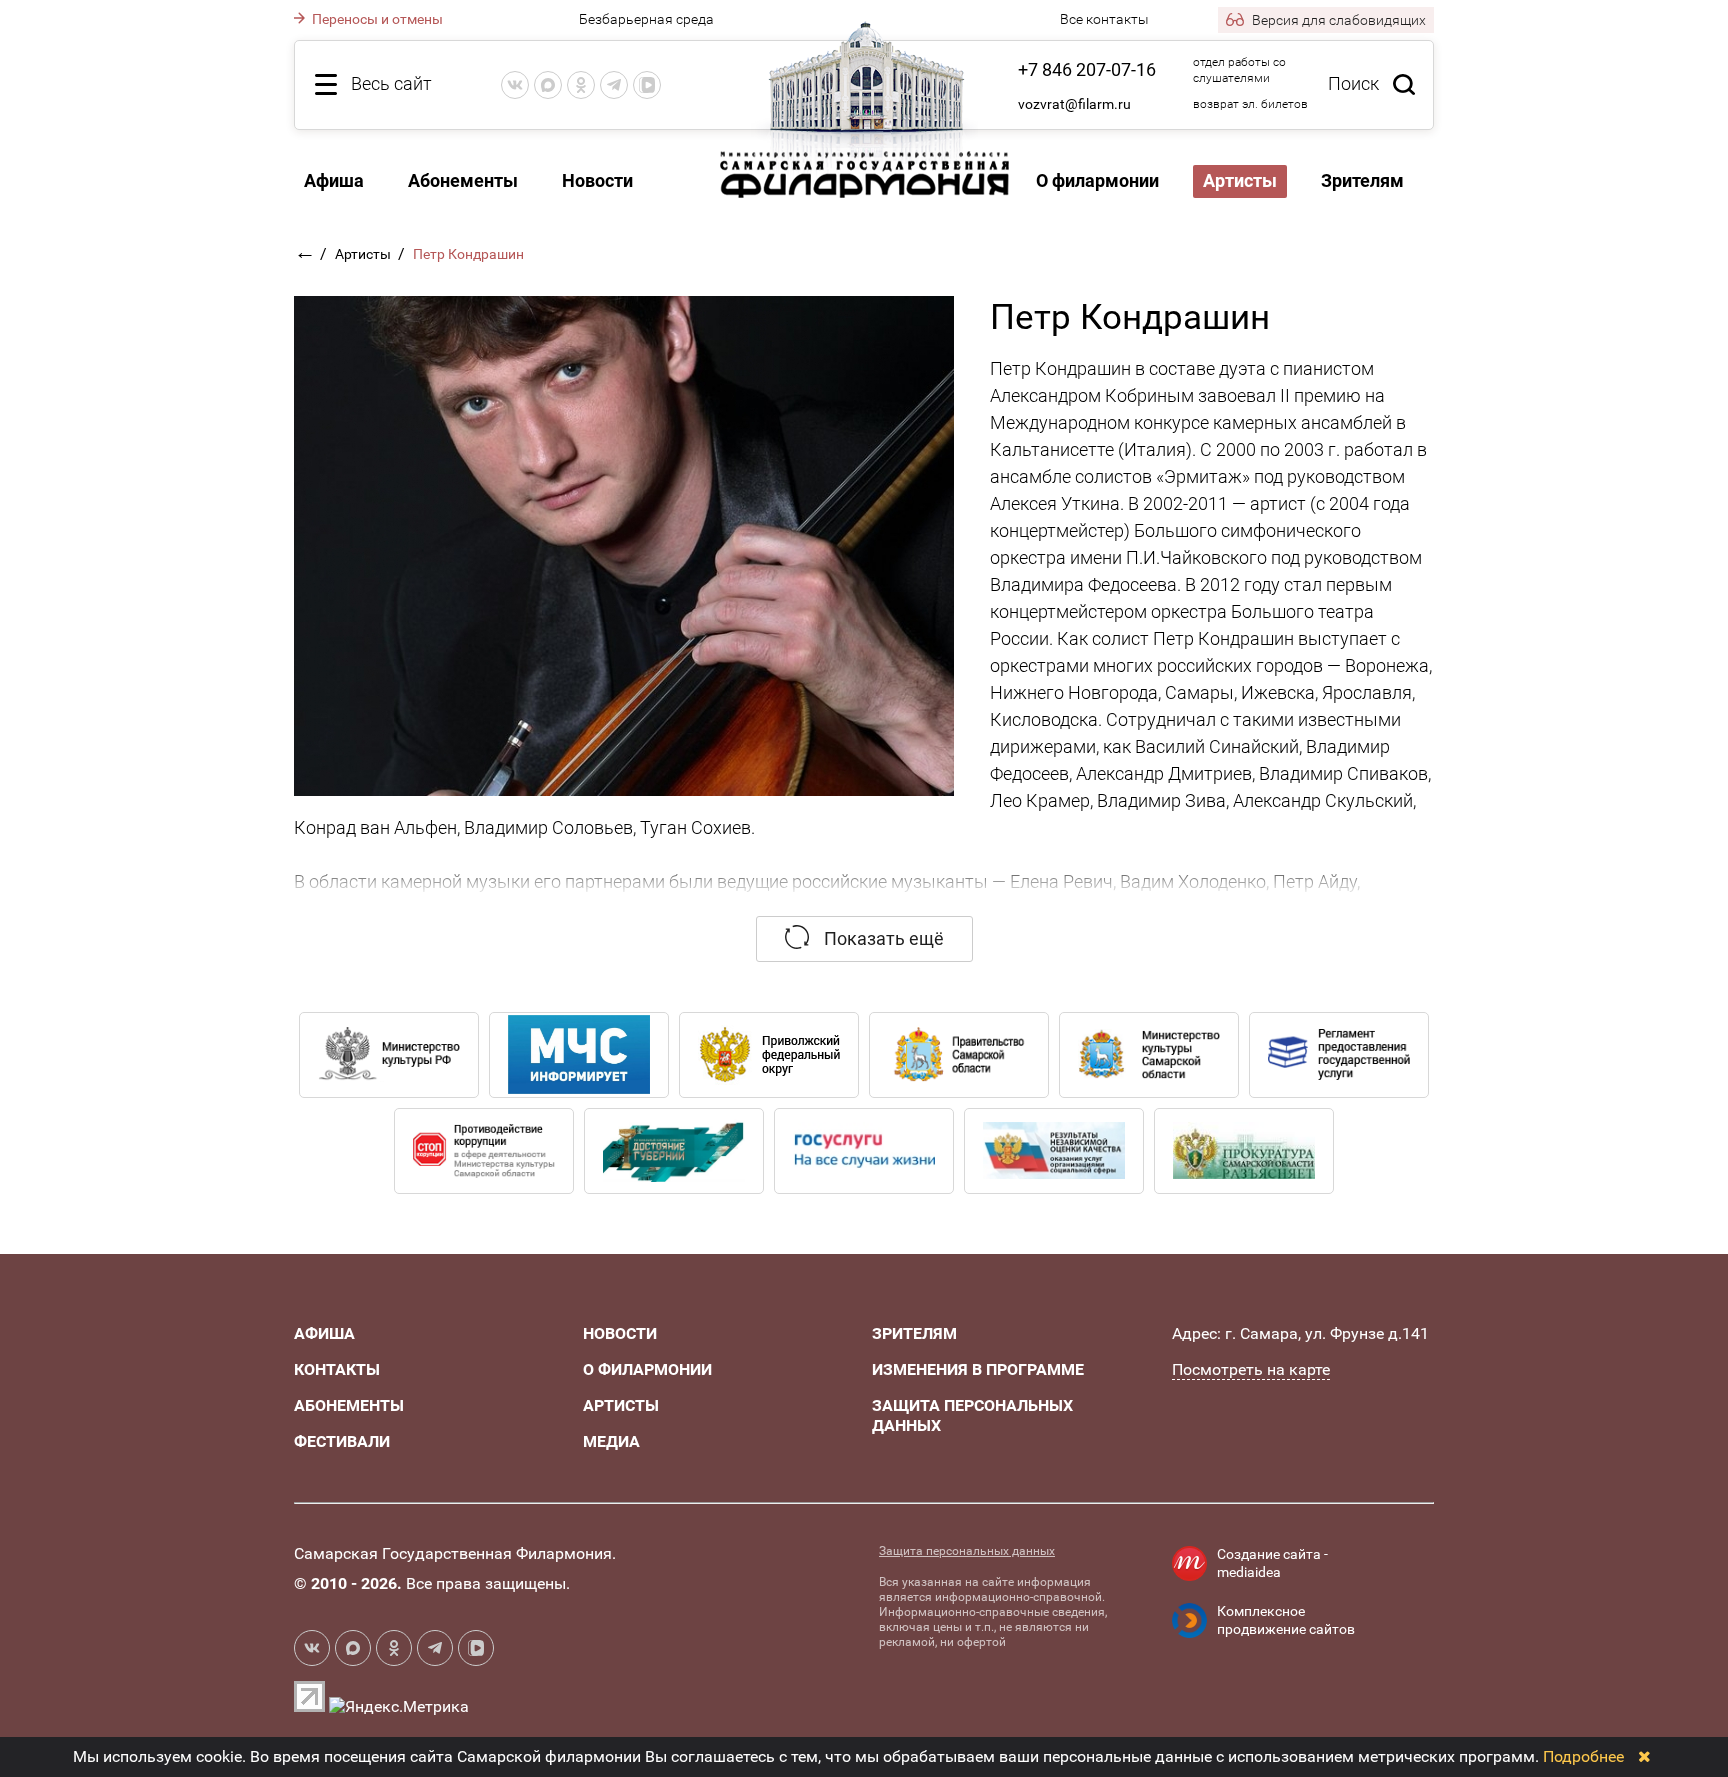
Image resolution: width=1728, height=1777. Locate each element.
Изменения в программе (978, 1369)
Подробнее (1583, 1756)
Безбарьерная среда (646, 19)
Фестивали (342, 1441)
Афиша (334, 180)
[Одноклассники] (581, 85)
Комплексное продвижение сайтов (1286, 1620)
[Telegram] (614, 85)
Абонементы (463, 180)
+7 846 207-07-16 (1087, 69)
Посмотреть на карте (1251, 1369)
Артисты (364, 254)
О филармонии (1097, 180)
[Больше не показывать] (1644, 1756)
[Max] (548, 85)
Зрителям (1362, 180)
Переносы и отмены (376, 19)
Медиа (611, 1441)
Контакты (337, 1369)
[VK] (515, 85)
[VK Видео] (647, 85)
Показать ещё (882, 938)
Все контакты (1104, 19)
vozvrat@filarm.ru (1074, 104)
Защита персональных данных (967, 1551)
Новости (597, 180)
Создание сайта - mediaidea (1272, 1563)
